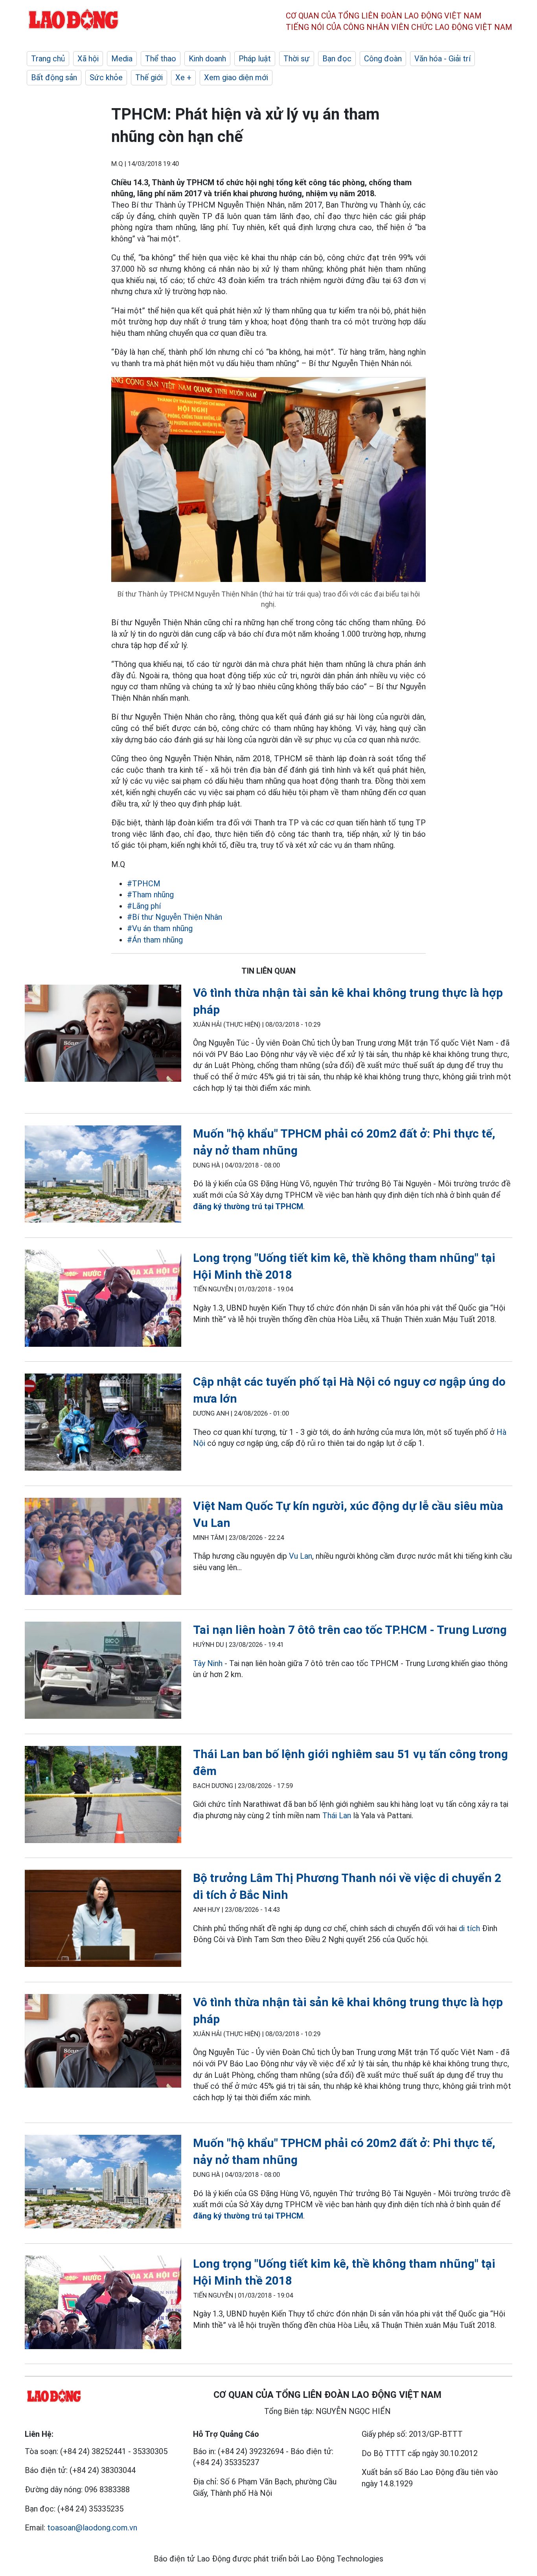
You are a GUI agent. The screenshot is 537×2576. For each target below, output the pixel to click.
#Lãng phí (144, 906)
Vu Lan (301, 1556)
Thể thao (161, 59)
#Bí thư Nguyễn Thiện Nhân (175, 917)
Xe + (183, 77)
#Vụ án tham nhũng (160, 928)
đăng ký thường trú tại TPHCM (248, 1206)
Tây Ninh (208, 1663)
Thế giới (149, 77)
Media (122, 59)
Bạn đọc (337, 59)
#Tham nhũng (150, 895)
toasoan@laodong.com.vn (92, 2528)
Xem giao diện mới (236, 77)
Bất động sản (54, 77)
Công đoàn (383, 59)
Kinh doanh (207, 59)
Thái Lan (337, 1816)
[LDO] (103, 1035)
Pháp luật (255, 59)
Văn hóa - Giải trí (442, 59)
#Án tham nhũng (155, 940)
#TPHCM (144, 884)
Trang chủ (48, 59)
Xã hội (88, 59)
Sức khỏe (106, 77)
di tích (469, 1928)
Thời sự (297, 59)
